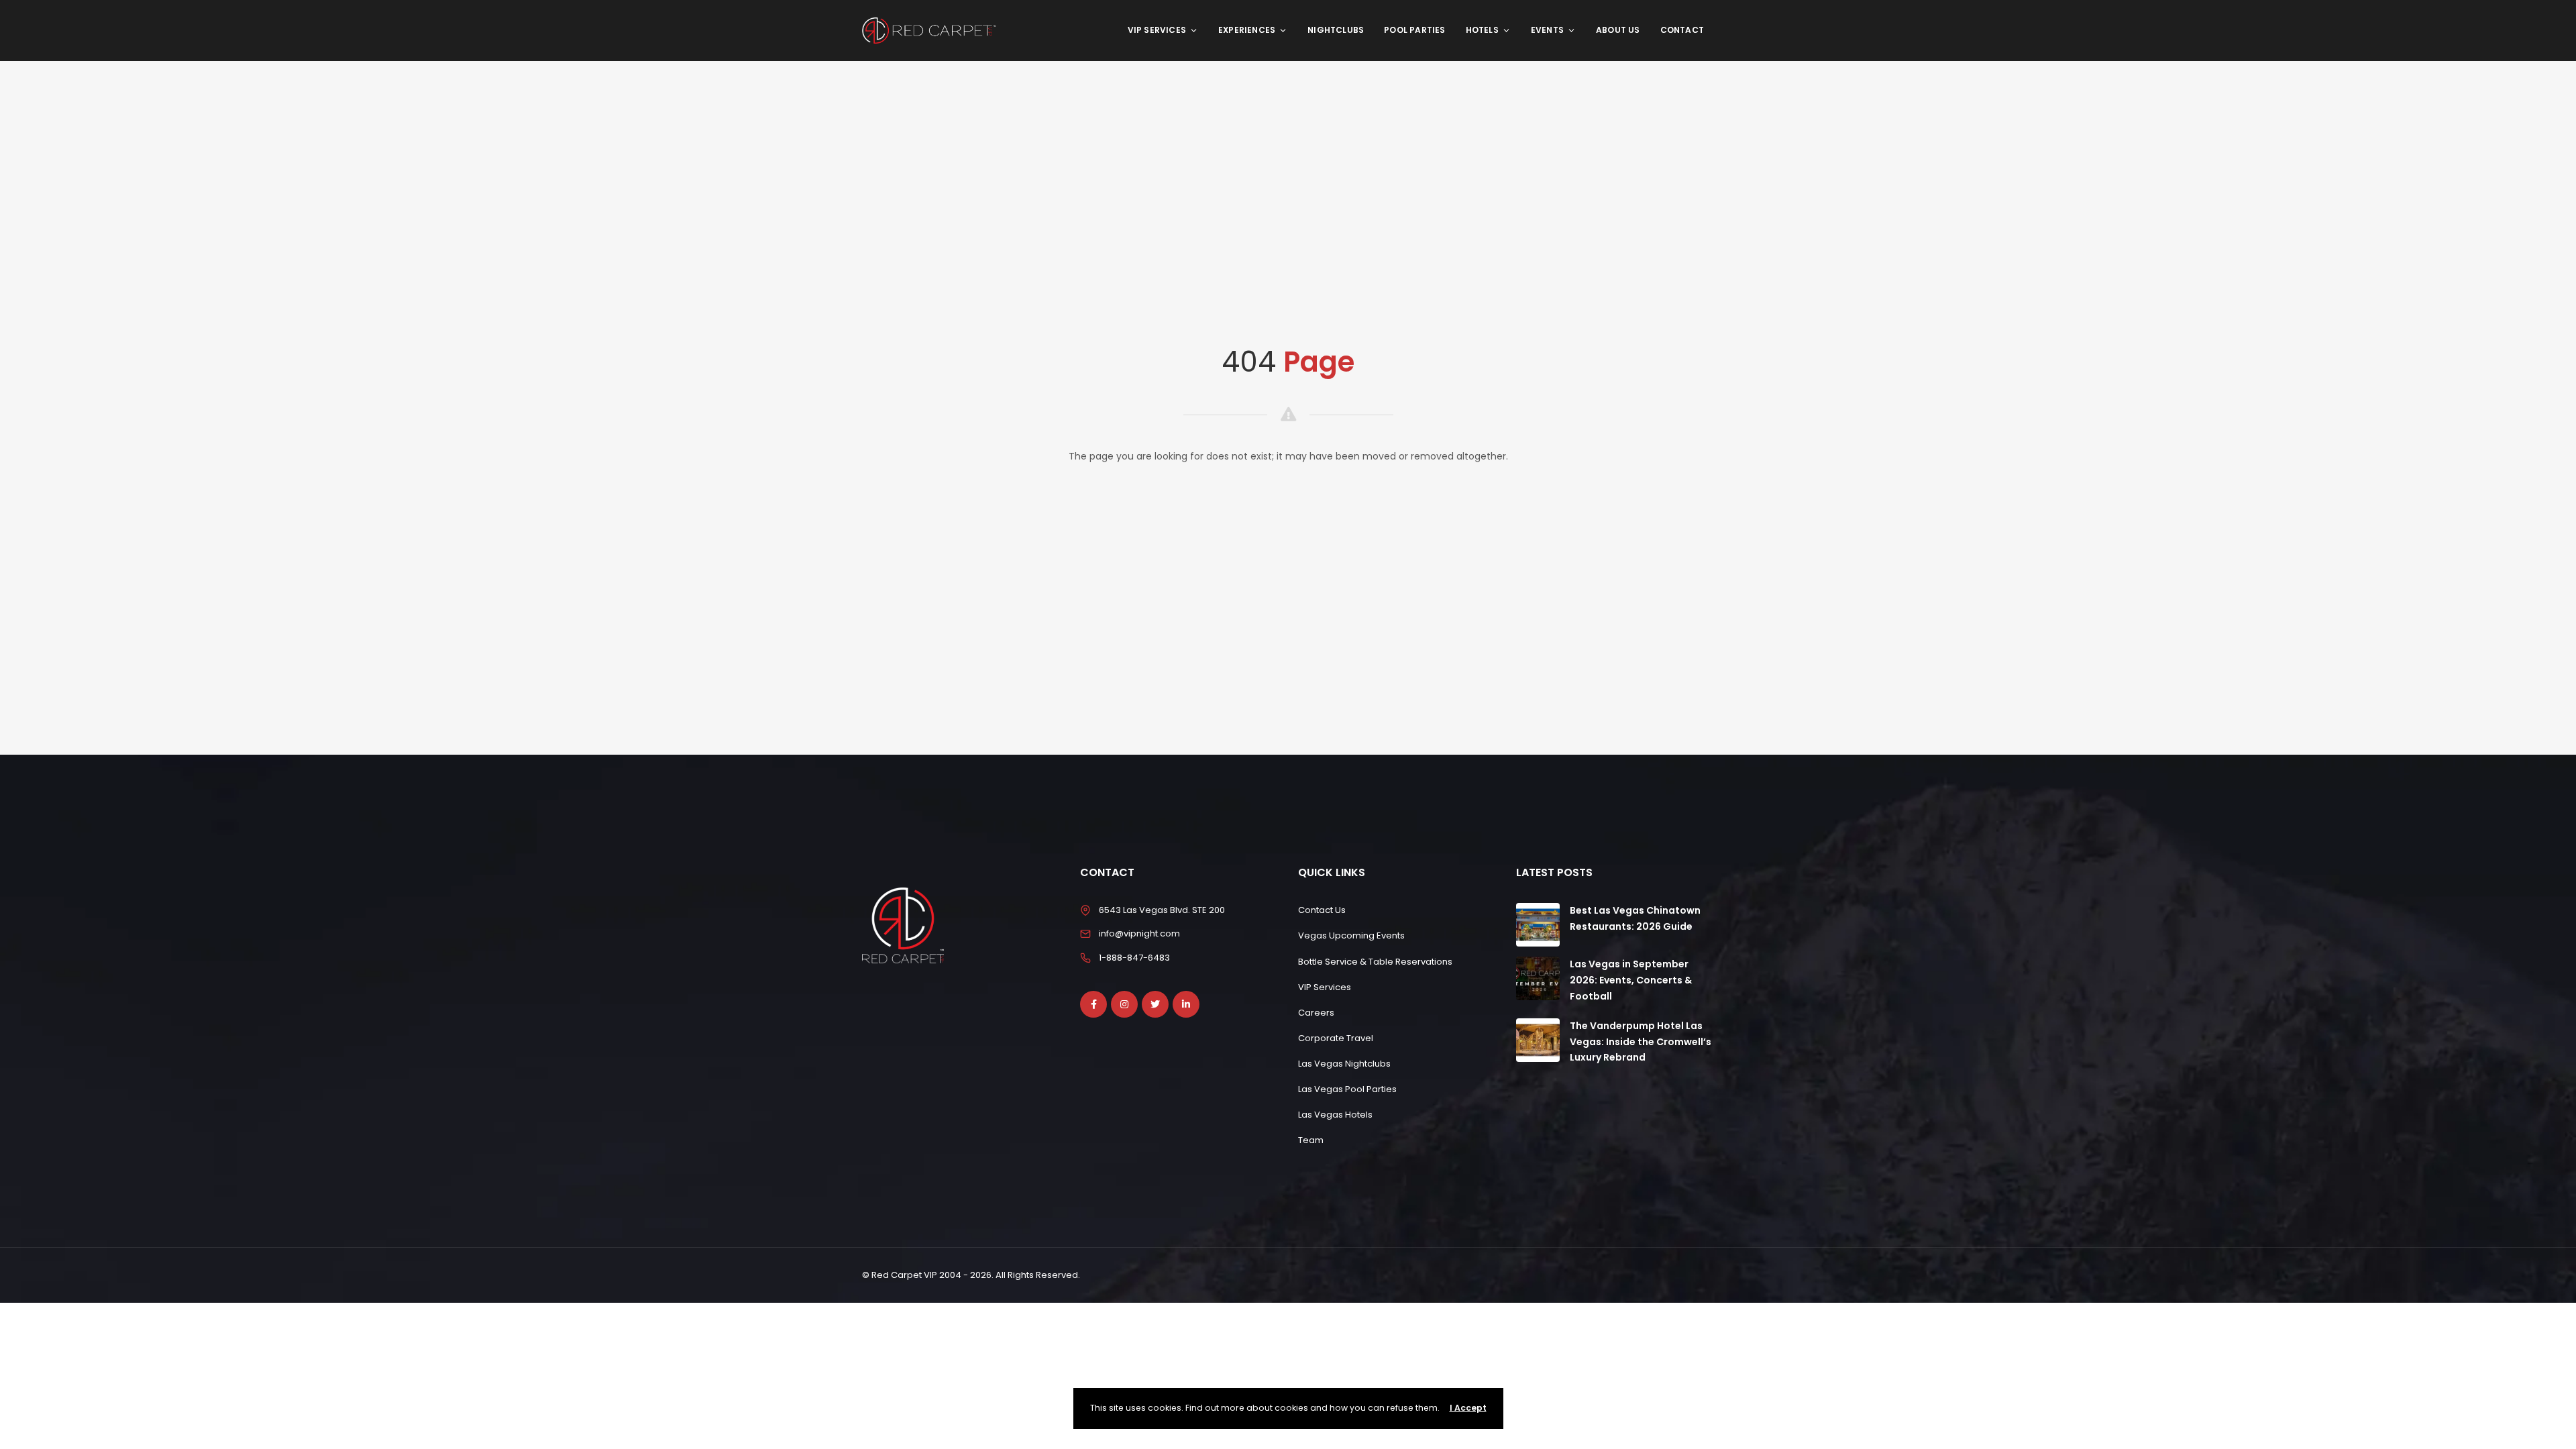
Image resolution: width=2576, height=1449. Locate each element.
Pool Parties (1414, 30)
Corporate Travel (1336, 1038)
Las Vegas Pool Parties (1347, 1089)
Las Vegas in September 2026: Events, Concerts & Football (1631, 980)
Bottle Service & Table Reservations (1375, 962)
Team (1311, 1140)
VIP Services (1157, 30)
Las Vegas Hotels (1335, 1115)
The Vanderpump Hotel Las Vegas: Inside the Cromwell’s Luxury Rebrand (1641, 1042)
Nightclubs (1336, 30)
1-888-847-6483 (1134, 958)
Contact (1682, 30)
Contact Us (1322, 910)
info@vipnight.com (1139, 933)
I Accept (1468, 1408)
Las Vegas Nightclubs (1344, 1064)
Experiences (1247, 30)
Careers (1316, 1013)
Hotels (1482, 30)
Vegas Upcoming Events (1351, 935)
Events (1547, 30)
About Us (1618, 30)
